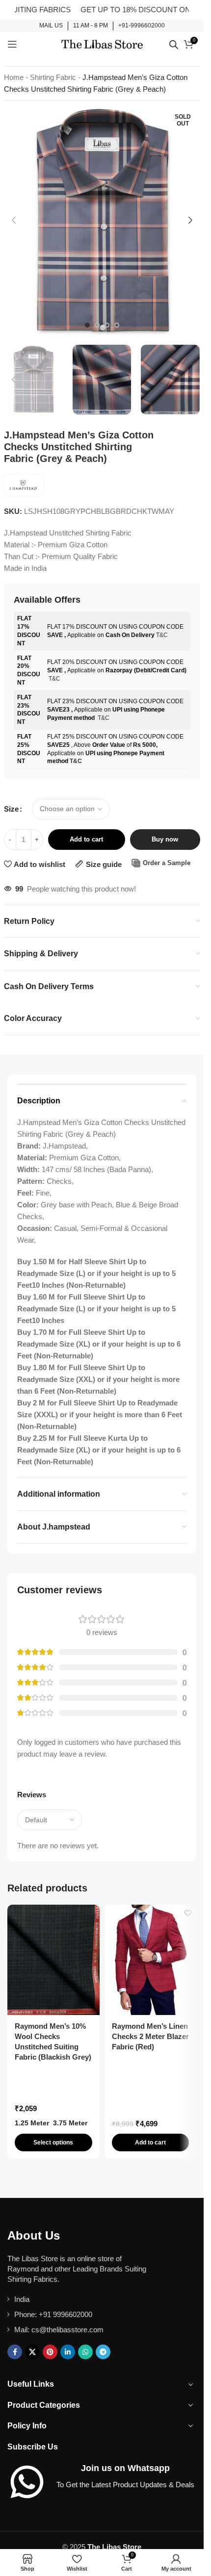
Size (11, 809)
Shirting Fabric (53, 77)
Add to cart (86, 839)
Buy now (165, 839)
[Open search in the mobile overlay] (174, 44)
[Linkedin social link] (68, 2352)
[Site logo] (102, 43)
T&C (162, 635)
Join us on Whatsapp (125, 2468)
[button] (14, 220)
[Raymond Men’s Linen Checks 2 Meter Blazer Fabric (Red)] (151, 1960)
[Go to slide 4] (117, 325)
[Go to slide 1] (87, 325)
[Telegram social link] (103, 2352)
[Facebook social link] (15, 2352)
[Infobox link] (51, 26)
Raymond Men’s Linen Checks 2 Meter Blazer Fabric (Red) (150, 2036)
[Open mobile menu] (12, 44)
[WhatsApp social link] (85, 2352)
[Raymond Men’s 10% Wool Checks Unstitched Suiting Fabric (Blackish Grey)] (53, 1960)
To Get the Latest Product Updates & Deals (125, 2485)
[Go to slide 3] (107, 325)
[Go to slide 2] (97, 325)
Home (14, 77)
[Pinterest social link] (50, 2352)
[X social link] (32, 2352)
